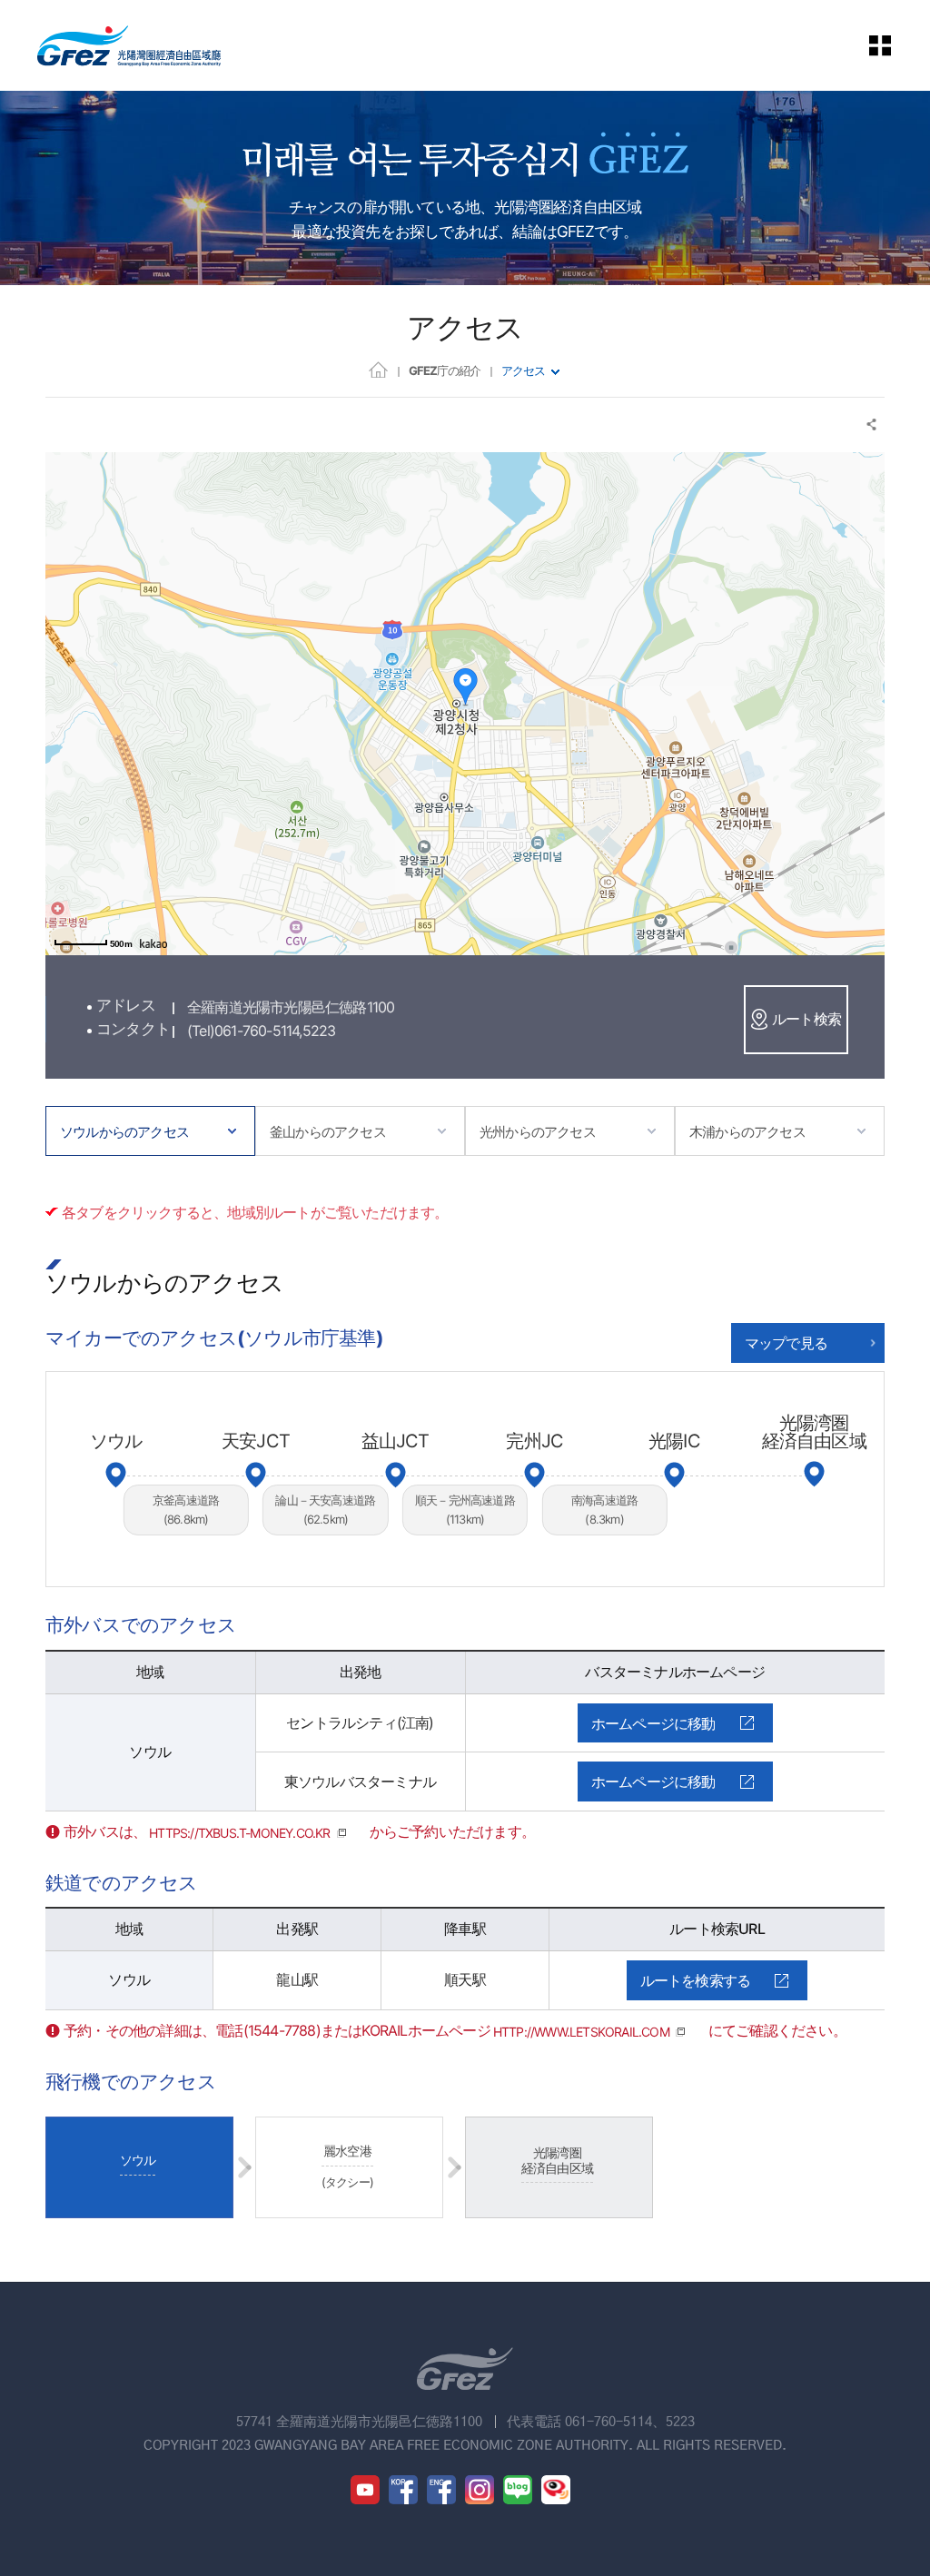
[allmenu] (893, 45)
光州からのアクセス (538, 1132)
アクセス (523, 370)
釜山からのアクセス (328, 1132)
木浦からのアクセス (747, 1132)
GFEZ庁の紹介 (445, 370)
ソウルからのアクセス (124, 1132)
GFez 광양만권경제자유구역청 (129, 45)
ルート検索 (806, 1019)
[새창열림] (365, 2490)
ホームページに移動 (653, 1723)
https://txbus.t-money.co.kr (239, 1833)
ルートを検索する (696, 1980)
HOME (378, 369)
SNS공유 (872, 424)
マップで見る (786, 1343)
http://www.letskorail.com (581, 2032)
